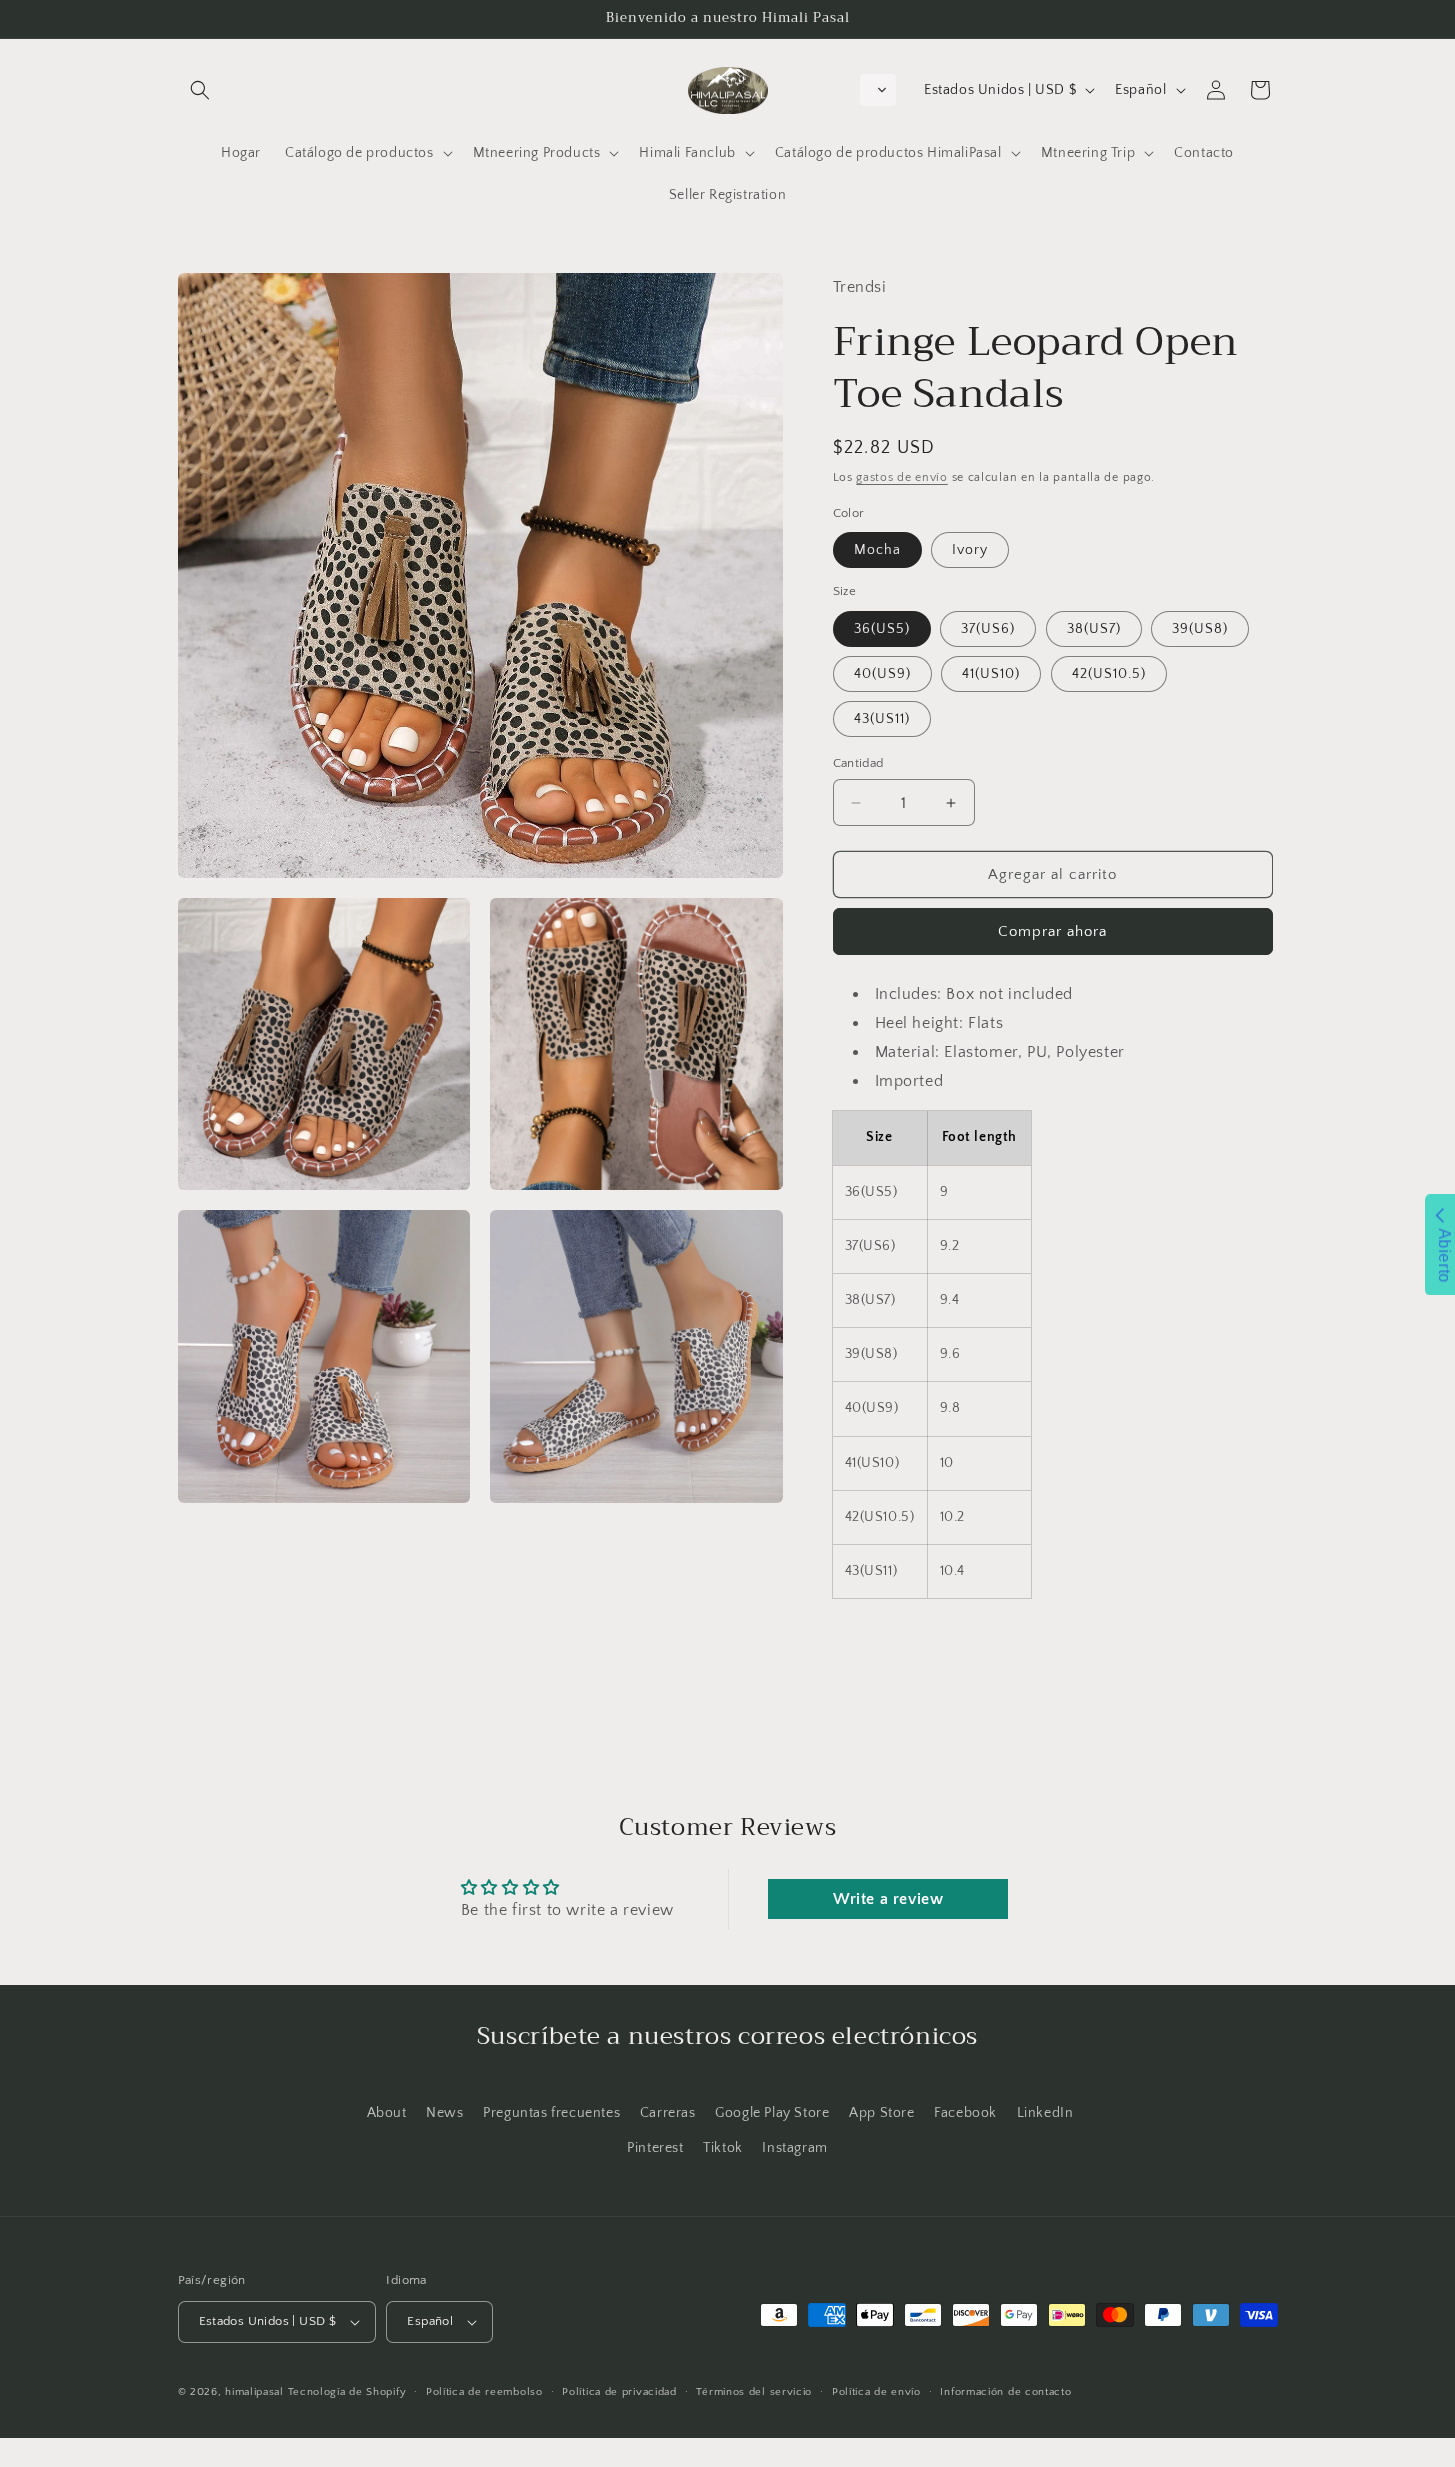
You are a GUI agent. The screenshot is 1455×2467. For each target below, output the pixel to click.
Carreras (668, 2113)
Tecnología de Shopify (347, 2392)
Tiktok (723, 2148)
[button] (200, 90)
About (387, 2113)
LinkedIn (1045, 2113)
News (444, 2113)
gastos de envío (902, 477)
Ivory (970, 550)
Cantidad (858, 763)
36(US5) (882, 629)
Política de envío (876, 2392)
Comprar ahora (1052, 931)
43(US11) (882, 719)
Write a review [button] (888, 1899)
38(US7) (1094, 629)
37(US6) (988, 629)
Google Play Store (772, 2113)
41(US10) (991, 674)
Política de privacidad (619, 2392)
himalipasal (254, 2392)
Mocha (877, 550)
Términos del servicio (754, 2392)
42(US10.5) (1109, 674)
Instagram (794, 2148)
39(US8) (1200, 629)
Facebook (965, 2113)
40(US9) (882, 674)
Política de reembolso (484, 2392)
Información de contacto (1005, 2392)
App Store (881, 2113)
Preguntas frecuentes (551, 2113)
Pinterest (655, 2148)
